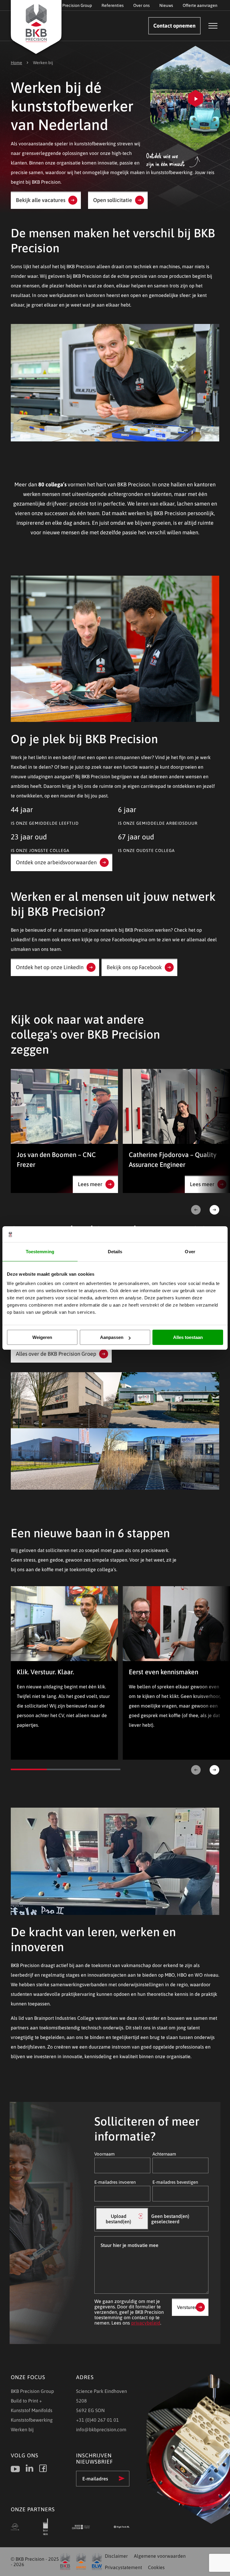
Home (16, 63)
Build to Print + (26, 2401)
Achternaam (164, 2154)
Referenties (113, 5)
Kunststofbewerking (32, 2420)
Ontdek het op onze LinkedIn (50, 967)
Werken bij (22, 2429)
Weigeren (42, 1337)
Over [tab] (190, 1252)
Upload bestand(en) (118, 2219)
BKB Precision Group (73, 5)
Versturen (187, 2307)
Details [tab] (115, 1252)
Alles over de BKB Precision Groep (56, 1354)
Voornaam (105, 2154)
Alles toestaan (188, 1337)
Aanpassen (112, 1337)
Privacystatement (123, 2567)
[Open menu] (213, 26)
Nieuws (166, 5)
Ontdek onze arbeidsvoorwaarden (56, 862)
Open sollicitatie (113, 200)
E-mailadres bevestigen (175, 2182)
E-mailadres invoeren (115, 2182)
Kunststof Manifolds (32, 2410)
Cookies (156, 2567)
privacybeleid (146, 2323)
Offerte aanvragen (200, 5)
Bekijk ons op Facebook (134, 967)
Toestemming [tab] (40, 1252)
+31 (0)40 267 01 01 (97, 2420)
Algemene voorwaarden (160, 2556)
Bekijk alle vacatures (41, 200)
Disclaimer (116, 2556)
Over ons (142, 5)
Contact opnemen (174, 26)
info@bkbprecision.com (101, 2429)
